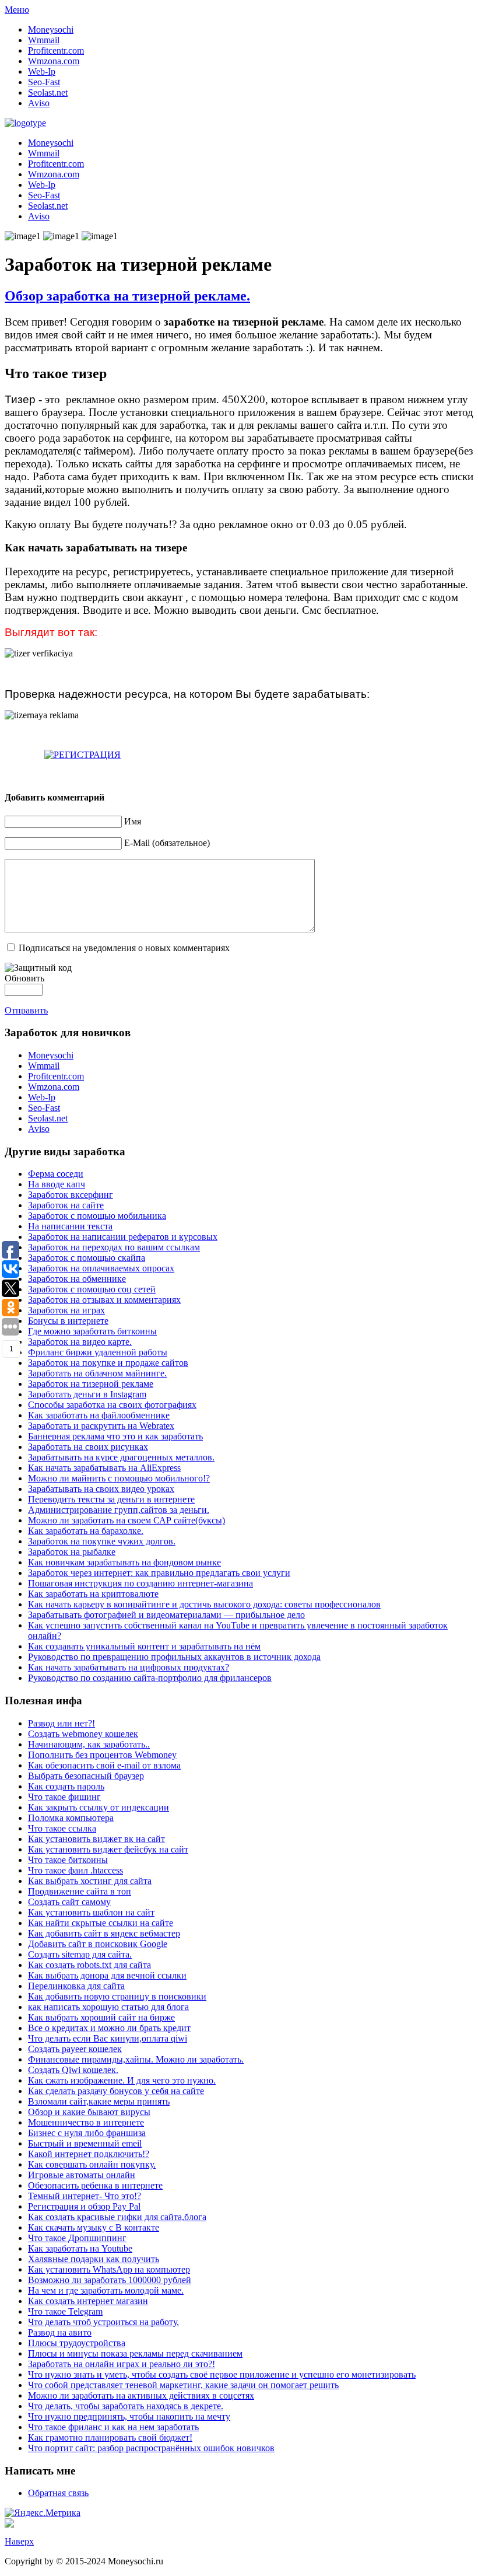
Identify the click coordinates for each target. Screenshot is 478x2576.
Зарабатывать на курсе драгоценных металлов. (121, 1457)
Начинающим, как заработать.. (89, 1744)
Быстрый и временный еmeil (85, 2143)
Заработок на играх (66, 1310)
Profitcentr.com (56, 50)
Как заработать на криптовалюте (93, 1594)
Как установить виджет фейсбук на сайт (108, 1849)
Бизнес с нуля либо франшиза (87, 2133)
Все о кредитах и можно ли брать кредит (109, 2028)
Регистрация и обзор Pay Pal (84, 2206)
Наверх (19, 2541)
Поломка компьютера (71, 1818)
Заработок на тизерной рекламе (91, 1384)
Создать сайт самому (69, 1902)
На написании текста (70, 1226)
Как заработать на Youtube (80, 2248)
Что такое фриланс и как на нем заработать (113, 2427)
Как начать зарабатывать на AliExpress (104, 1468)
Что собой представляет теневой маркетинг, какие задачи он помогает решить (183, 2385)
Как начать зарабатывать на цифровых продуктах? (129, 1667)
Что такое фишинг (64, 1797)
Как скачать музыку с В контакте (94, 2227)
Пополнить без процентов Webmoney (102, 1755)
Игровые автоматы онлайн (82, 2175)
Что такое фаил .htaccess (75, 1870)
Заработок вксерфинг (71, 1195)
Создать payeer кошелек (75, 2049)
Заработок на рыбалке (72, 1552)
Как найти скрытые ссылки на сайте (101, 1923)
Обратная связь (58, 2493)
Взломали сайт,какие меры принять (99, 2101)
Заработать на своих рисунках (88, 1447)
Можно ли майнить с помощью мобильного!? (119, 1478)
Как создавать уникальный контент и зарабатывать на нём (144, 1646)
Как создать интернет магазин (88, 2301)
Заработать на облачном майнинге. (97, 1373)
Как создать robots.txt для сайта (89, 1965)
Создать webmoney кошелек (83, 1734)
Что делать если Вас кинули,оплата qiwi (108, 2038)
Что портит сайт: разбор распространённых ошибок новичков (151, 2448)
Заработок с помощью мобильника (97, 1216)
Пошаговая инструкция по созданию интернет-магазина (140, 1583)
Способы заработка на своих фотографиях (112, 1405)
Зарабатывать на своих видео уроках (101, 1489)
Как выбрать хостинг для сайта (90, 1881)
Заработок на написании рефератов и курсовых (123, 1237)
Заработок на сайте (66, 1205)
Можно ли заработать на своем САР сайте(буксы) (126, 1520)
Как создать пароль (66, 1786)
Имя (133, 821)
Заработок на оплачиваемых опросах (101, 1268)
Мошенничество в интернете (86, 2122)
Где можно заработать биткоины (92, 1331)
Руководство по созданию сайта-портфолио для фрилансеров (150, 1678)
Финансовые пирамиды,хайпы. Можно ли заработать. (136, 2059)
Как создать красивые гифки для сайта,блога (117, 2217)
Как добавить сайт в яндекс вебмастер (104, 1933)
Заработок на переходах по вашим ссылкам (114, 1247)
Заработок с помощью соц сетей (92, 1289)
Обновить (24, 978)
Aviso (39, 103)
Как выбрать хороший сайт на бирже (101, 2017)
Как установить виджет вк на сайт (96, 1839)
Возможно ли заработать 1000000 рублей (110, 2280)
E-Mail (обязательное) (167, 843)
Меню (17, 10)
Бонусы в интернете (68, 1321)
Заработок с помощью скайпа (87, 1258)
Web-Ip (42, 71)
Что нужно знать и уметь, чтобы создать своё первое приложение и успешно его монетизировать (222, 2374)
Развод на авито (60, 2332)
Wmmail (44, 40)
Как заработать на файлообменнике (99, 1415)
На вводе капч (57, 1184)
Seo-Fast (44, 82)
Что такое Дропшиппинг (77, 2238)
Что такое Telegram (65, 2311)
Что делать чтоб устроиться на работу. (103, 2322)
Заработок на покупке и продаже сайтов (108, 1363)
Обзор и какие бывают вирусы (89, 2112)
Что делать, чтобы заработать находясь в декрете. (126, 2406)
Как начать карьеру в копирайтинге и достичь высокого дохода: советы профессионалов (204, 1604)
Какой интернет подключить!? (89, 2154)
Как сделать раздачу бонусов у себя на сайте (116, 2091)
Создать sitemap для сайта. (80, 1954)
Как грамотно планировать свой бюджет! (110, 2437)
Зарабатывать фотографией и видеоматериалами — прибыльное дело (166, 1615)
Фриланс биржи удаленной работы (98, 1352)
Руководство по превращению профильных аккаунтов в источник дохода (174, 1657)
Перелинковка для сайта (76, 1986)
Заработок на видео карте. (80, 1342)
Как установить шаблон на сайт (91, 1912)
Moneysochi (51, 29)
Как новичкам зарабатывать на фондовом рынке (124, 1562)
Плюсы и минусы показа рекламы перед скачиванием (135, 2353)
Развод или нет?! (61, 1723)
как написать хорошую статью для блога (108, 2007)
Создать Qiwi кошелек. (73, 2070)
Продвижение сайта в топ (80, 1891)
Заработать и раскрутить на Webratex (101, 1426)
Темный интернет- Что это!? (85, 2196)
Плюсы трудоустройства (77, 2343)
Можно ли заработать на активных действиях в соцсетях (141, 2395)
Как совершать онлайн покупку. (92, 2164)
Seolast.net (48, 92)
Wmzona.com (54, 61)
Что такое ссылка (62, 1828)
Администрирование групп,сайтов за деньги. (119, 1510)
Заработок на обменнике (77, 1279)
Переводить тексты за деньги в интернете (111, 1499)
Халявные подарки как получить (94, 2259)
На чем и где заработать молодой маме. (106, 2290)
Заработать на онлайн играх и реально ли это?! (122, 2364)
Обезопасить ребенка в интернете (95, 2185)
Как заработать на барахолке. (86, 1531)
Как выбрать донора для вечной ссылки (107, 1975)
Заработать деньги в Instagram (87, 1394)
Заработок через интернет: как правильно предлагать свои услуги (159, 1573)
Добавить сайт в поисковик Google (98, 1944)
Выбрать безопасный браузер (86, 1776)
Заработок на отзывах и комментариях (104, 1300)
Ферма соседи (56, 1174)
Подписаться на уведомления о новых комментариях (124, 948)
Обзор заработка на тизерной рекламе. (127, 296)
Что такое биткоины (68, 1860)
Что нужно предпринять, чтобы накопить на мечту (129, 2416)
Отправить (26, 1010)
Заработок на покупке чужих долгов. (102, 1541)
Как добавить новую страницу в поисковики (117, 1996)
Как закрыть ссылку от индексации (99, 1807)
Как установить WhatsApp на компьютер (109, 2269)
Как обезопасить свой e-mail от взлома (104, 1765)
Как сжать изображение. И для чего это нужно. (122, 2080)
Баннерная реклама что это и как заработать (115, 1436)
